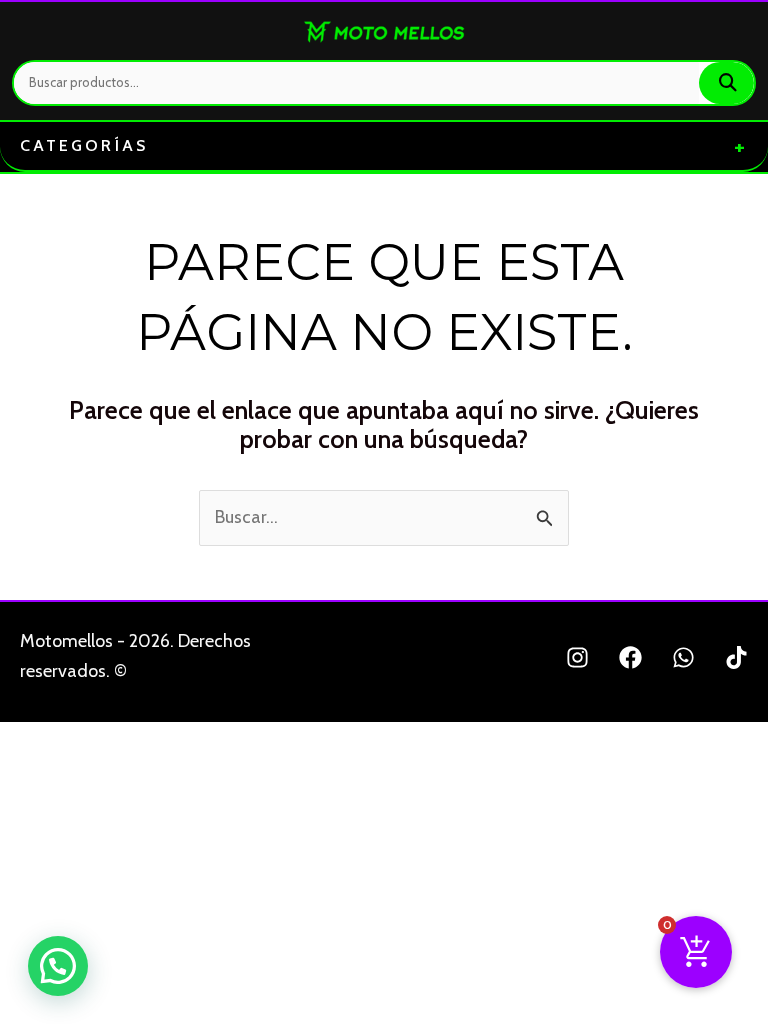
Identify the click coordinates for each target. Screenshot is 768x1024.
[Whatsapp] (683, 657)
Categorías (384, 145)
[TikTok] (736, 657)
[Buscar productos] (726, 83)
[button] (58, 966)
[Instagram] (577, 657)
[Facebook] (630, 657)
